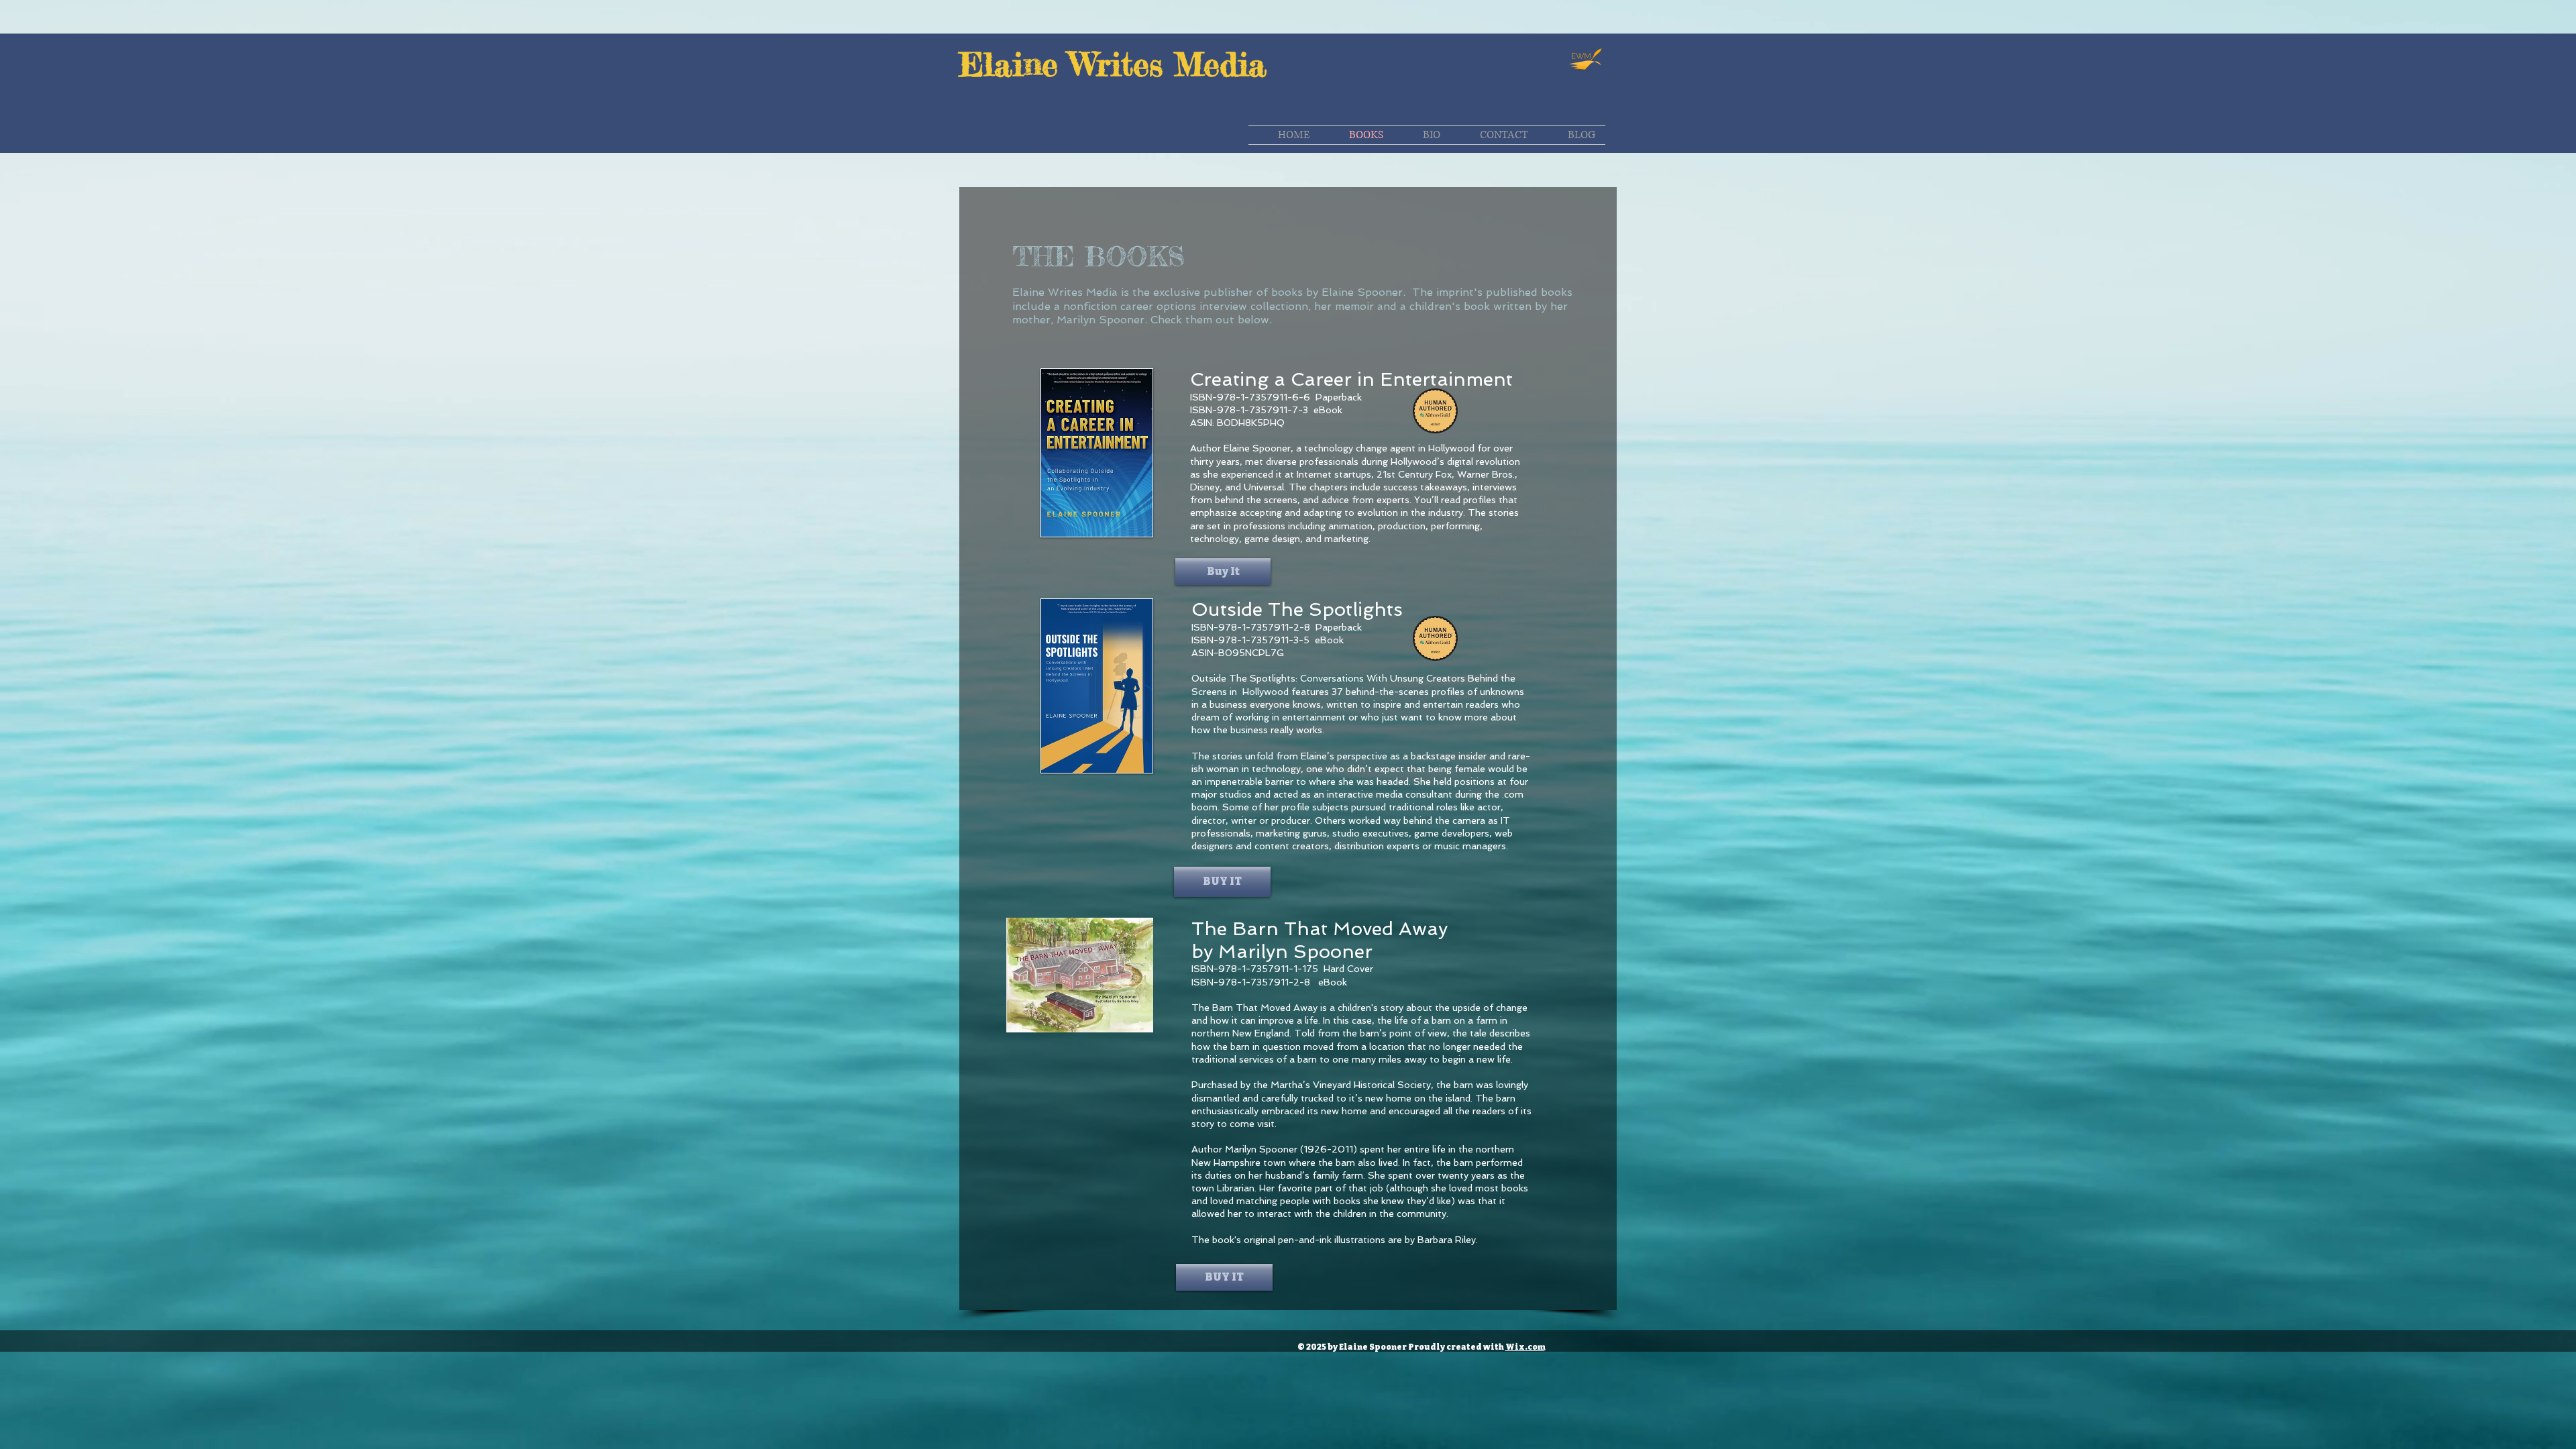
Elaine (1014, 64)
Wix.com (1525, 1347)
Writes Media (1168, 64)
